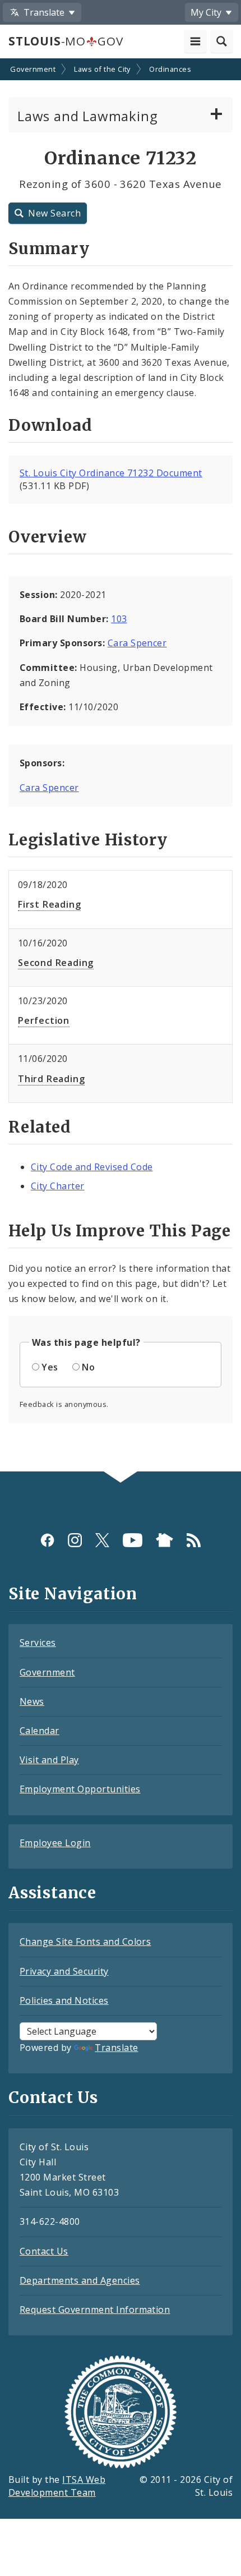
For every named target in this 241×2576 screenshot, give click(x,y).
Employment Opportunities (80, 1789)
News (32, 1701)
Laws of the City (102, 69)
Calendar (40, 1731)
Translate (116, 2048)
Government (33, 69)
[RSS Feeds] (194, 1540)
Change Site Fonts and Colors (85, 1942)
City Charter (58, 1186)
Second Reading (56, 963)
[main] (121, 766)
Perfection (44, 1020)
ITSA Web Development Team (57, 2486)
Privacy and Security (64, 1971)
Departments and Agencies (80, 2280)
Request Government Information (95, 2310)
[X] (102, 1540)
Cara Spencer (137, 643)
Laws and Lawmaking (87, 116)
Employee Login (55, 1843)
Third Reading (51, 1079)
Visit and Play (49, 1760)
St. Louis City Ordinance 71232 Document (111, 473)
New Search (54, 213)
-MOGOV (66, 41)
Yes (50, 1367)
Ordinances (170, 69)
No (88, 1367)
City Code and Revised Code (92, 1167)
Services (38, 1643)
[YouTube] (133, 1540)
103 (119, 619)
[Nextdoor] (164, 1540)
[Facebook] (47, 1540)
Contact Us (44, 2251)
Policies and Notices (64, 2000)
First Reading (49, 904)
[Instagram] (75, 1540)
